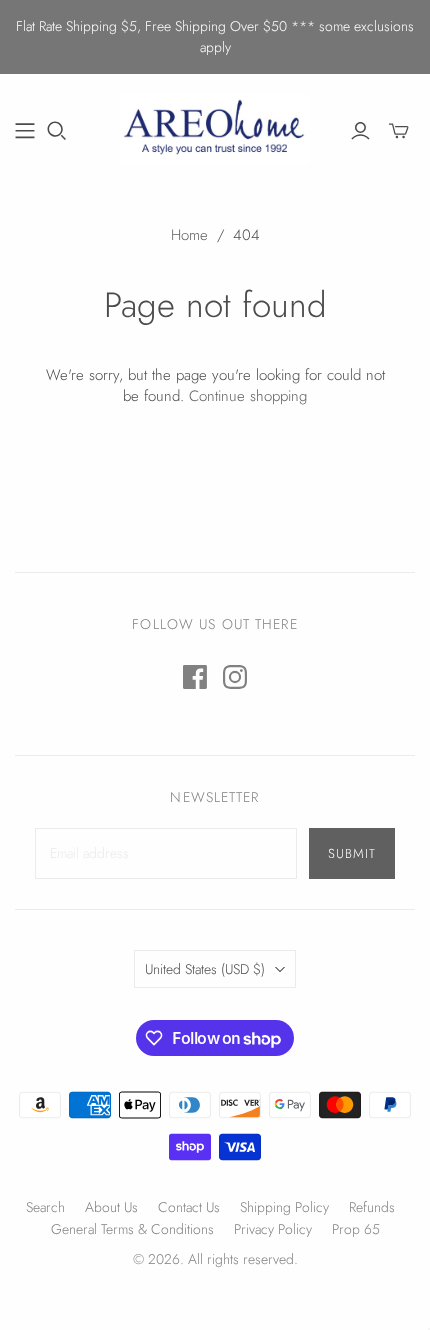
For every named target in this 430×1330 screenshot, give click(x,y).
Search (45, 1207)
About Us (111, 1207)
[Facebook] (195, 677)
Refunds (372, 1207)
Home (189, 235)
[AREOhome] (215, 127)
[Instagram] (235, 677)
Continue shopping (248, 396)
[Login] (360, 131)
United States (205, 969)
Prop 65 (356, 1229)
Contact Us (189, 1207)
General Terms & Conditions (132, 1229)
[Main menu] (25, 131)
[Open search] (57, 131)
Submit (352, 853)
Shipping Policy (284, 1207)
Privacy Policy (273, 1229)
